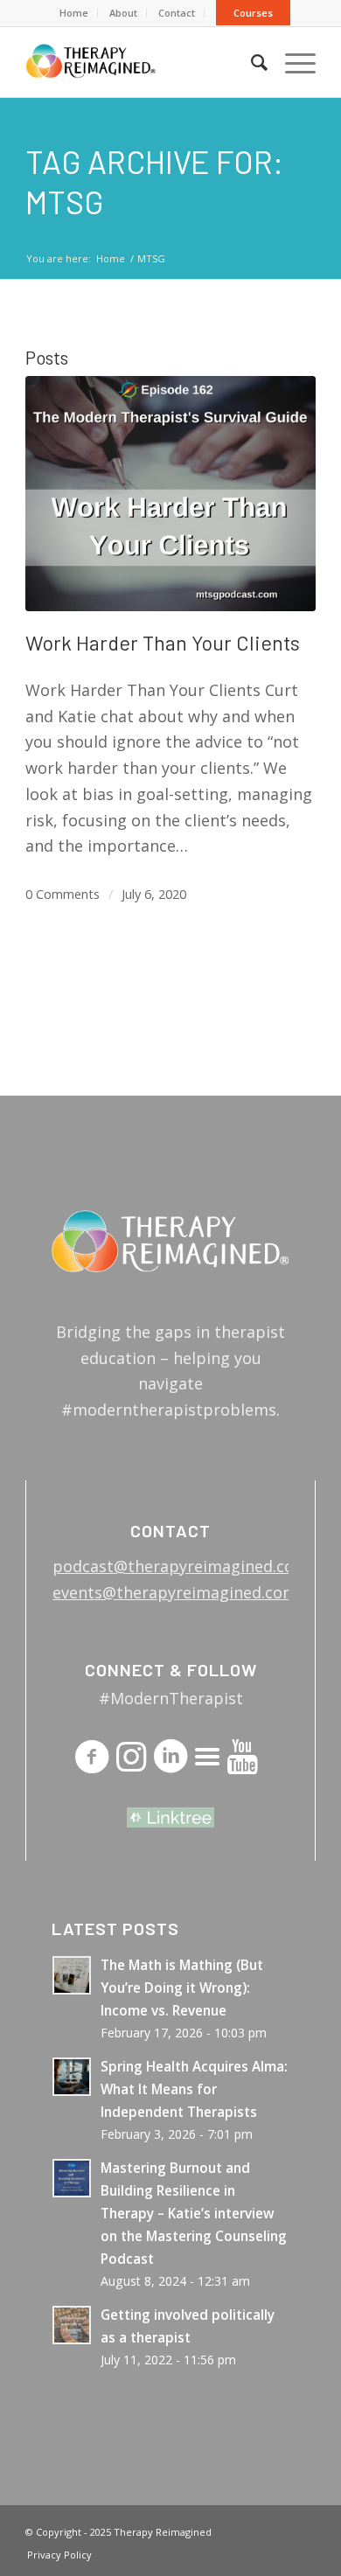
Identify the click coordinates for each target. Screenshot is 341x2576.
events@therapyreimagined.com (175, 1592)
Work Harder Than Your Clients (163, 643)
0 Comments (63, 894)
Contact (177, 13)
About (123, 13)
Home (74, 13)
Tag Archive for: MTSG (154, 181)
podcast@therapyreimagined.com (181, 1566)
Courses (253, 13)
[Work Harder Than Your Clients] (170, 493)
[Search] (251, 62)
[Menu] (292, 62)
